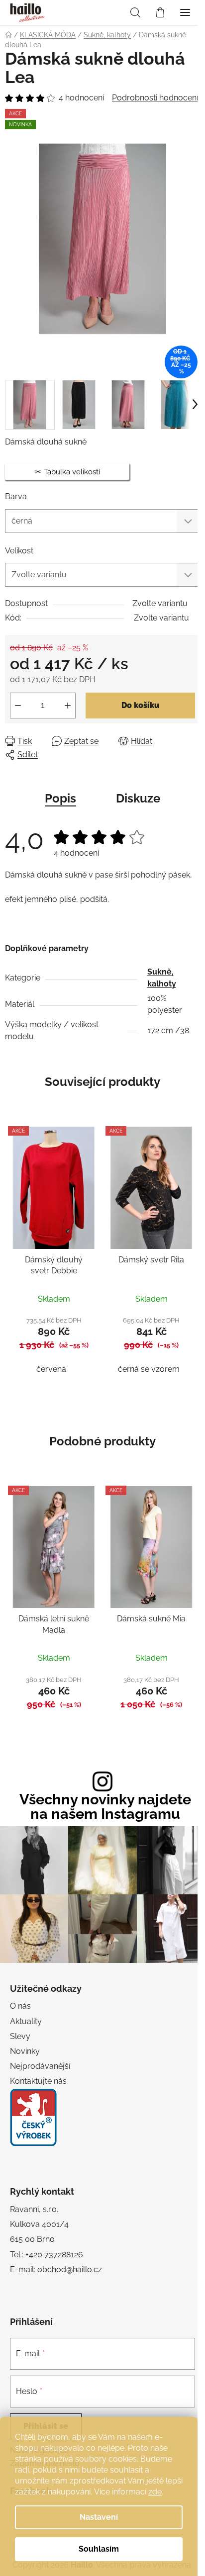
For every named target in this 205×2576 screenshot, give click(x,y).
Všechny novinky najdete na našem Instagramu (105, 1807)
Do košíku (140, 705)
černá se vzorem (149, 1369)
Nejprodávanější (40, 2066)
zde (155, 2492)
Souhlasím (99, 2549)
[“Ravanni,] (33, 2117)
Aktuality (26, 2021)
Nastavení (99, 2517)
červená (51, 1369)
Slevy (20, 2036)
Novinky (25, 2051)
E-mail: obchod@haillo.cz (56, 2269)
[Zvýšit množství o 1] (68, 706)
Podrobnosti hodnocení (155, 98)
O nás (20, 2006)
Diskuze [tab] (138, 798)
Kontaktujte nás (38, 2081)
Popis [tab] (60, 798)
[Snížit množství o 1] (18, 706)
